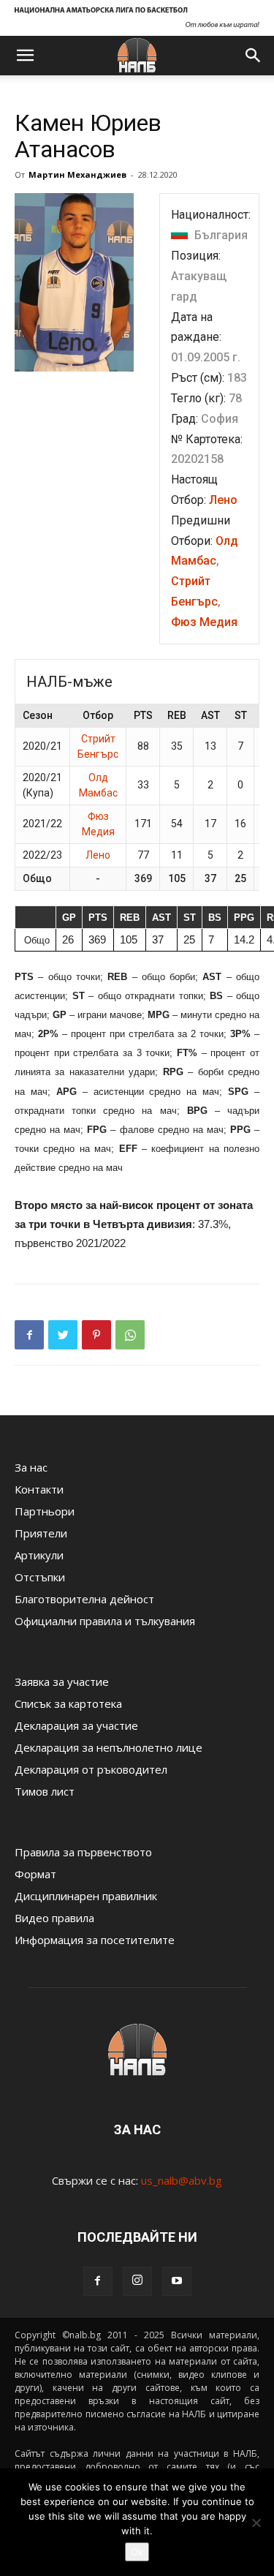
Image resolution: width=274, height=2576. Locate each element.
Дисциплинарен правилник (86, 1896)
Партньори (45, 1511)
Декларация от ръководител (91, 1769)
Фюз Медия (204, 622)
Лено (223, 500)
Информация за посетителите (95, 1940)
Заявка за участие (62, 1681)
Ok (137, 2552)
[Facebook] (98, 2281)
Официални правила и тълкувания (105, 1621)
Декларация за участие (76, 1725)
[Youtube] (177, 2281)
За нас (31, 1467)
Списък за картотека (68, 1703)
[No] (256, 2523)
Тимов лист (45, 1791)
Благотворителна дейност (84, 1599)
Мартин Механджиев (77, 174)
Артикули (39, 1555)
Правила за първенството (83, 1852)
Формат (35, 1874)
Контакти (39, 1489)
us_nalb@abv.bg (182, 2180)
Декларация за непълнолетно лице (109, 1747)
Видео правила (54, 1918)
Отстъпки (40, 1577)
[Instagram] (137, 2281)
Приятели (41, 1533)
